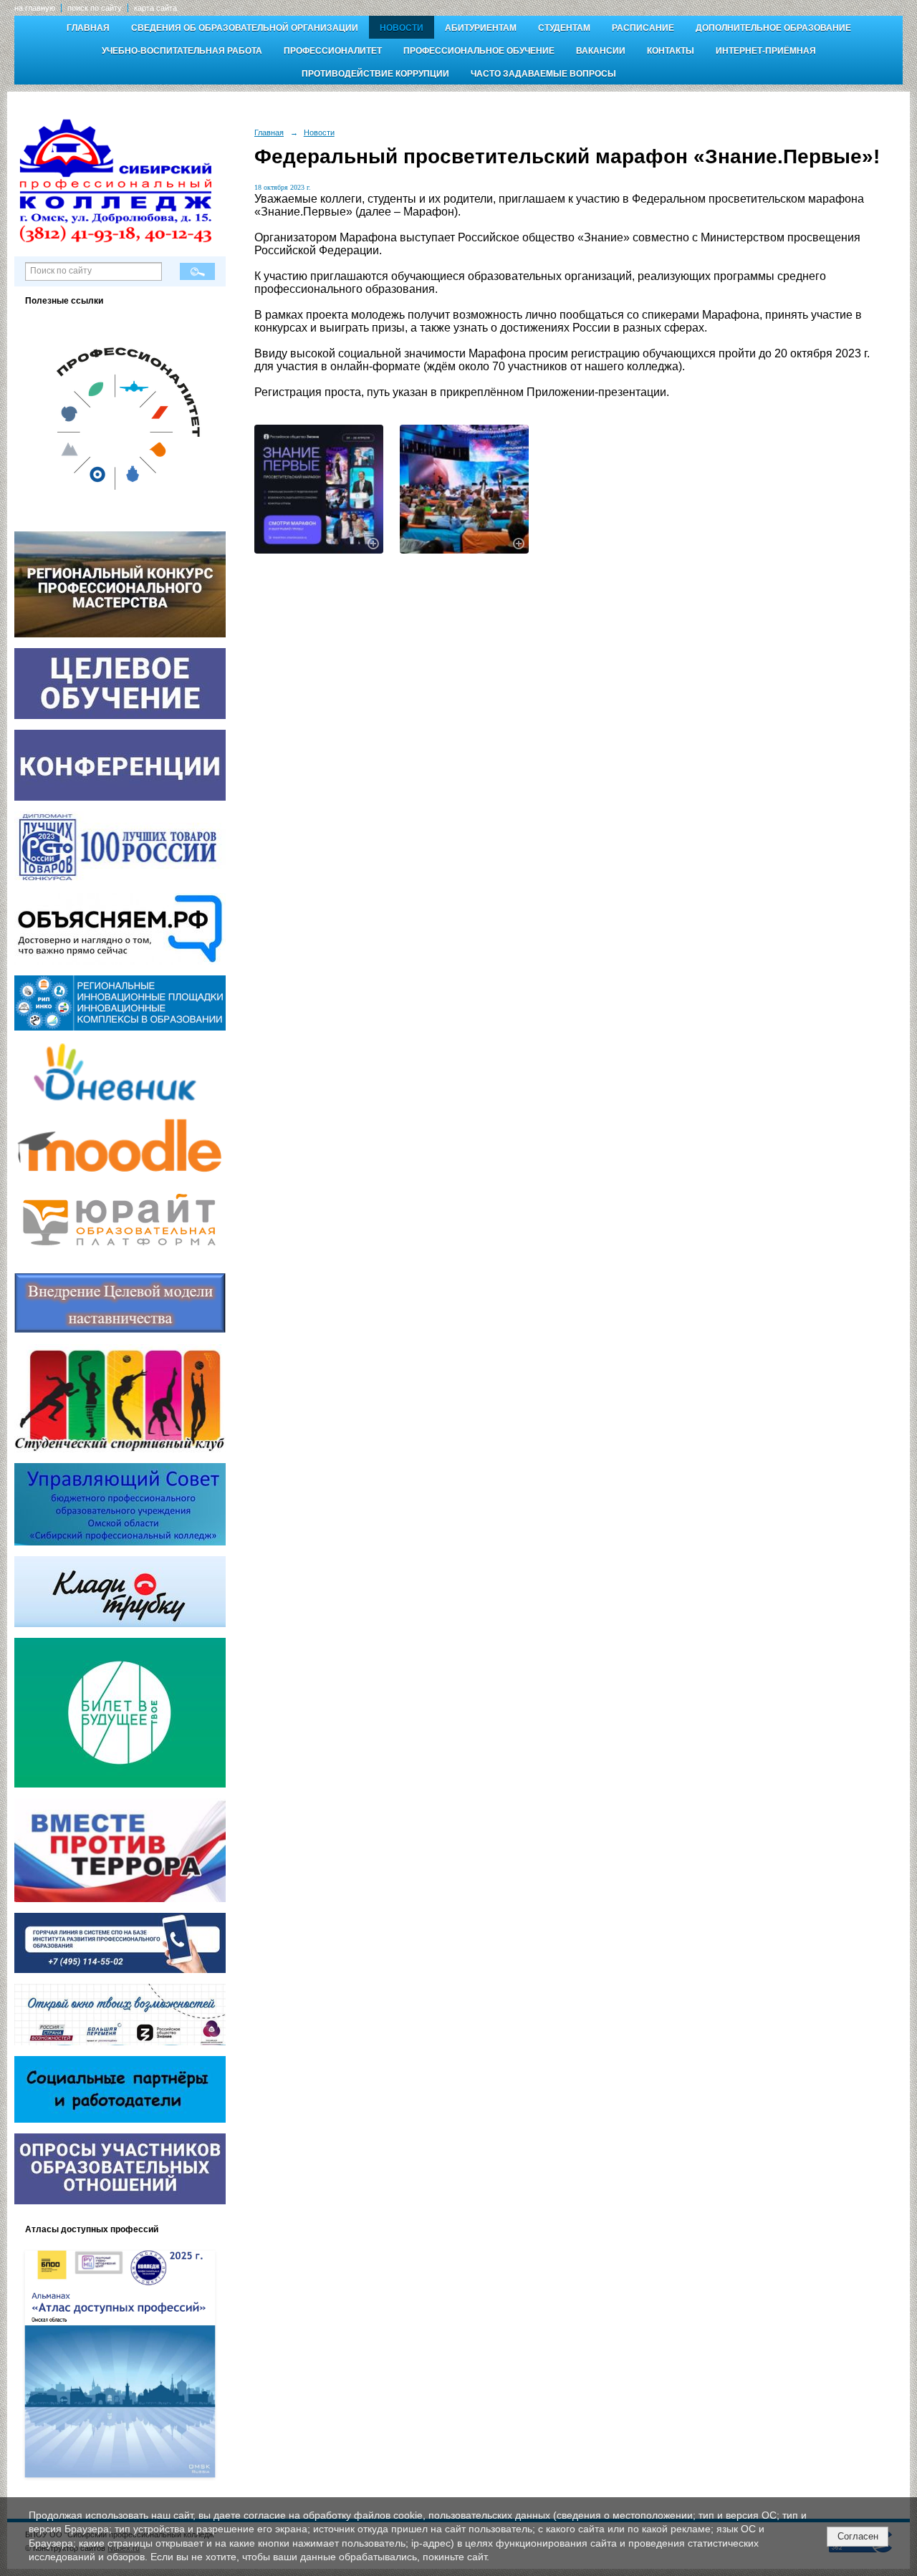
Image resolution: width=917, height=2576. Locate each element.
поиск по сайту (95, 8)
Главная (88, 28)
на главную (35, 8)
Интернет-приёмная (766, 51)
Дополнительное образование (773, 28)
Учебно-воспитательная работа (182, 51)
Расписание (643, 28)
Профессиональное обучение (479, 51)
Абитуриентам (481, 28)
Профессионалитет (333, 51)
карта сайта (155, 8)
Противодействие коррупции (375, 74)
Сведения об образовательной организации (245, 28)
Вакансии (601, 51)
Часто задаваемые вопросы (543, 74)
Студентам (564, 28)
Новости (402, 28)
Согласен (858, 2536)
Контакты (671, 51)
